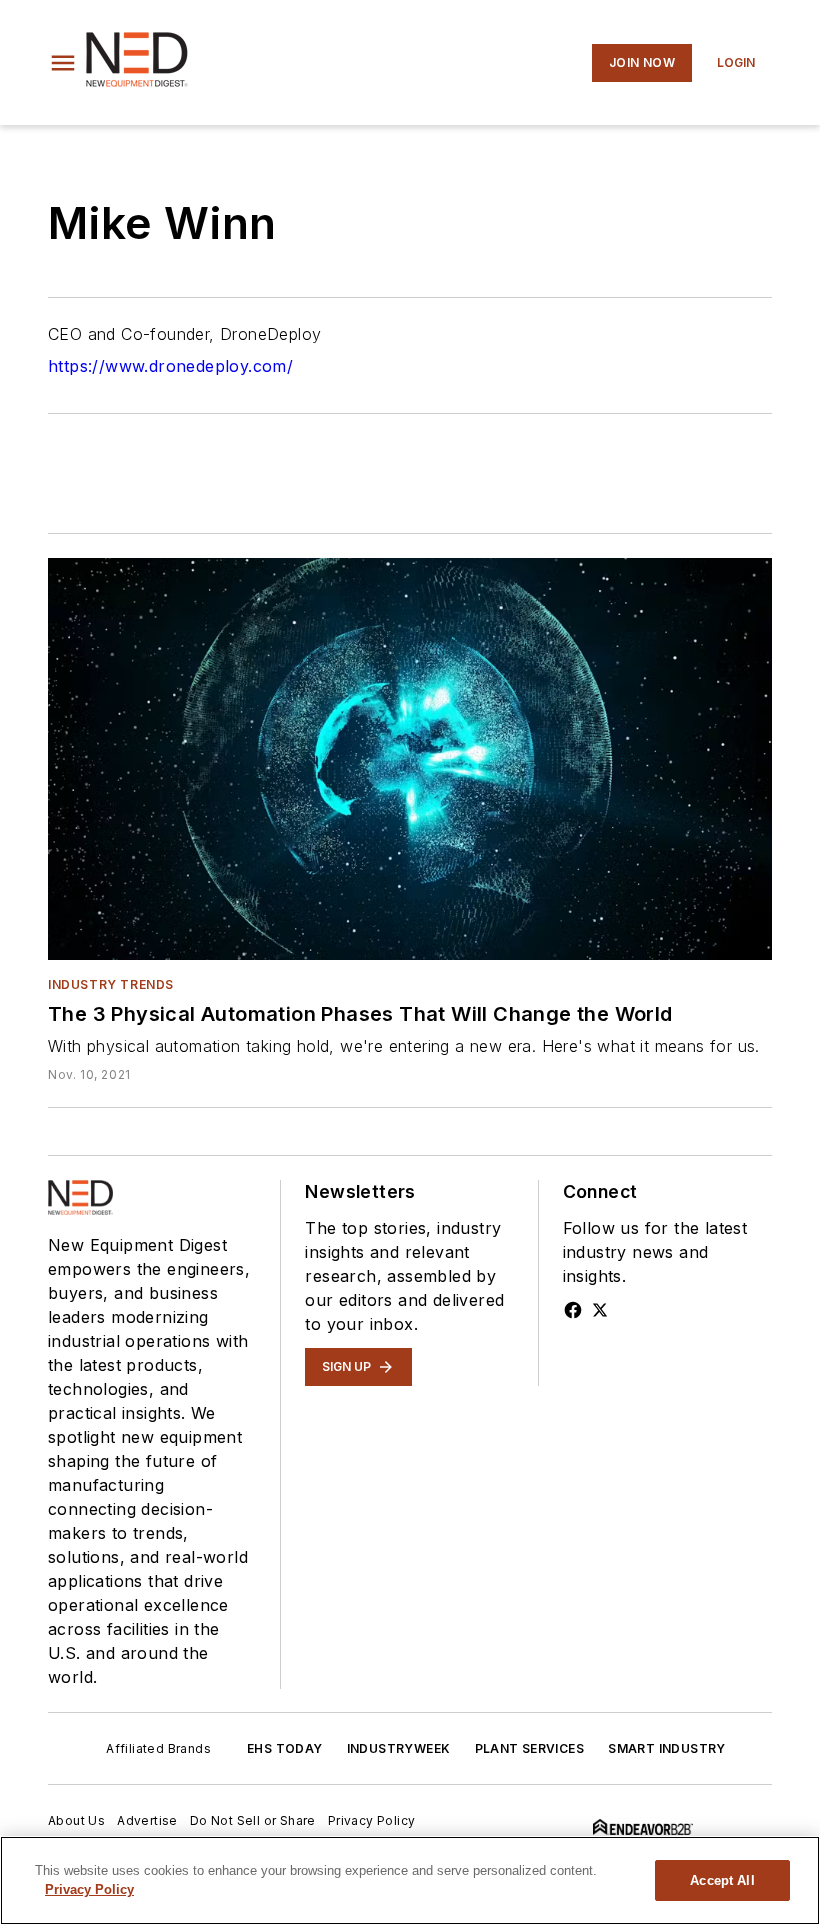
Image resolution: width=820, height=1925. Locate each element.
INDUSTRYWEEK (399, 1748)
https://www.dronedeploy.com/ (170, 366)
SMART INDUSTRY (667, 1748)
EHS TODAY (285, 1748)
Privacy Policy (372, 1820)
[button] (63, 63)
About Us (76, 1820)
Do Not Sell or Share (253, 1820)
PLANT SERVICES (530, 1748)
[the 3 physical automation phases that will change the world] (410, 759)
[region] (410, 1880)
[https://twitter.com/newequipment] (600, 1310)
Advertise (147, 1820)
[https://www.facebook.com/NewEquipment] (573, 1310)
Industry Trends (111, 984)
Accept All (722, 1880)
